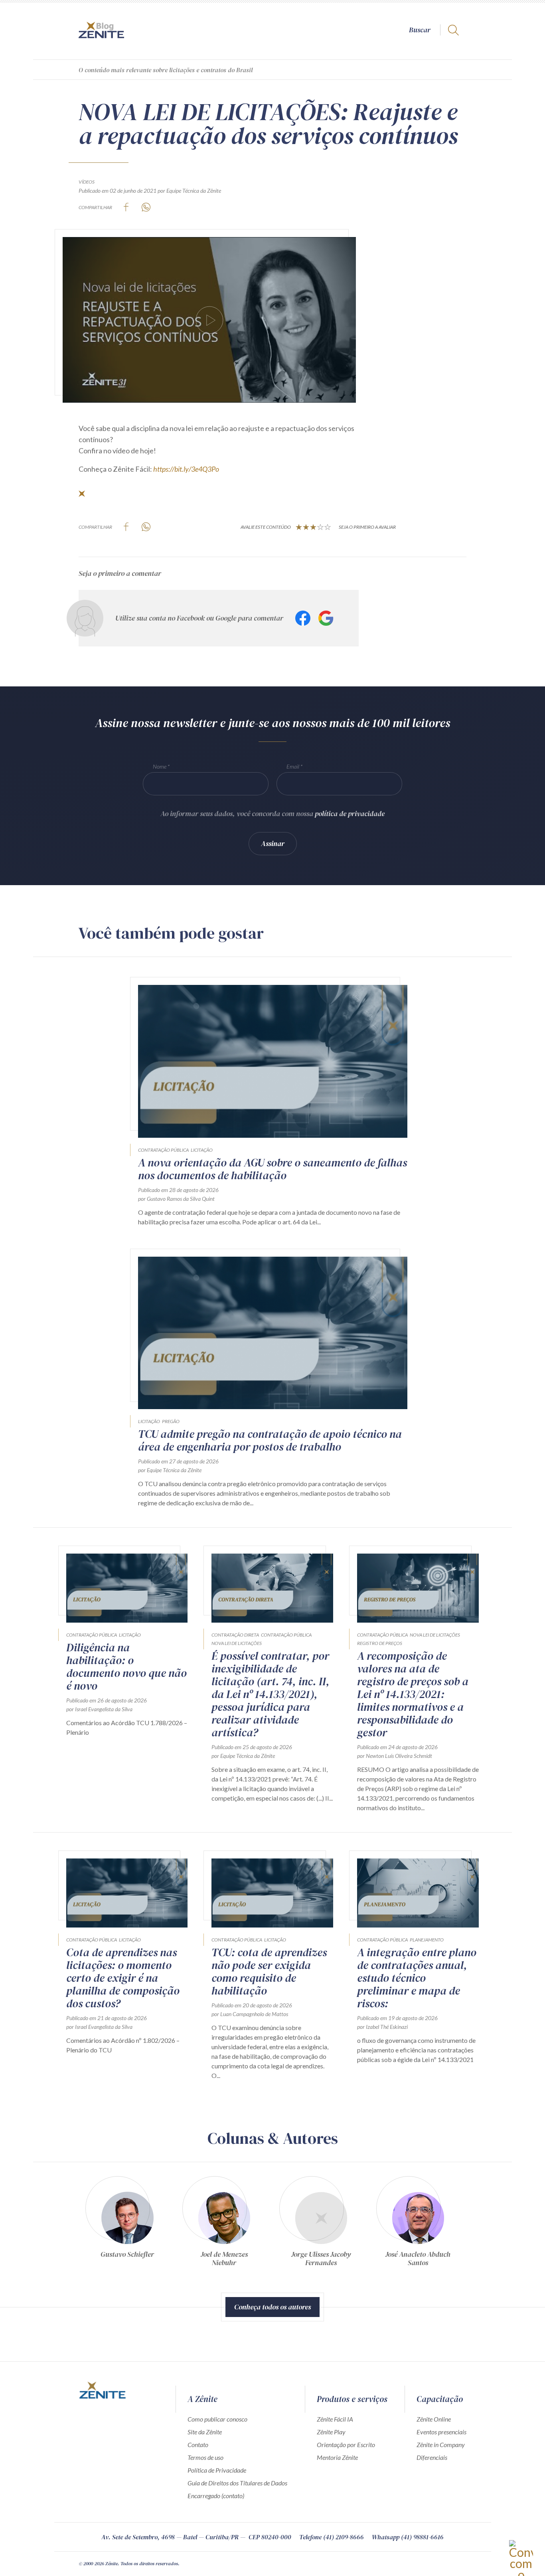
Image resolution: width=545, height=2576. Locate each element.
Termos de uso (205, 2457)
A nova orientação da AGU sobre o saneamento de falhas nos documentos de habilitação (272, 1169)
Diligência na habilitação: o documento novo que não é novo (126, 1667)
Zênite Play (331, 2432)
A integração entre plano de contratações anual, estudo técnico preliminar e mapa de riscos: (417, 1978)
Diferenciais (432, 2457)
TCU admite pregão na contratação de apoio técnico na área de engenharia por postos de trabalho (270, 1440)
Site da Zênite (205, 2432)
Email (293, 766)
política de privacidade (350, 814)
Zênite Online (434, 2419)
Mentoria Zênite (337, 2457)
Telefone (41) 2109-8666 (332, 2537)
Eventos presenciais (441, 2432)
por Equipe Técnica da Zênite (189, 191)
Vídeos (87, 182)
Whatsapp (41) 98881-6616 (408, 2537)
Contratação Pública (163, 1150)
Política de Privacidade (217, 2470)
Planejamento (427, 1940)
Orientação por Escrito (346, 2445)
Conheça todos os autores (272, 2307)
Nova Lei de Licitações (237, 1643)
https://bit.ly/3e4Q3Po (186, 469)
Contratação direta (235, 1635)
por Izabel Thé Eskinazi (382, 2027)
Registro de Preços (380, 1643)
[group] (127, 2225)
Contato (198, 2445)
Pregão (171, 1421)
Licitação (202, 1150)
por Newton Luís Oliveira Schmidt (395, 1756)
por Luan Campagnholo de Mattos (250, 2014)
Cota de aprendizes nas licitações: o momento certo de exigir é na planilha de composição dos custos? (123, 1978)
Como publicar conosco (217, 2419)
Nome (160, 766)
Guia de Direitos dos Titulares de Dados (237, 2483)
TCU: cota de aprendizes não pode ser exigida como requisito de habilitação (269, 1971)
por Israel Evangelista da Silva (99, 1709)
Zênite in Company (441, 2445)
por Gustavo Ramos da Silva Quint (176, 1199)
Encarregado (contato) (216, 2496)
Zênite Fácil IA (335, 2419)
